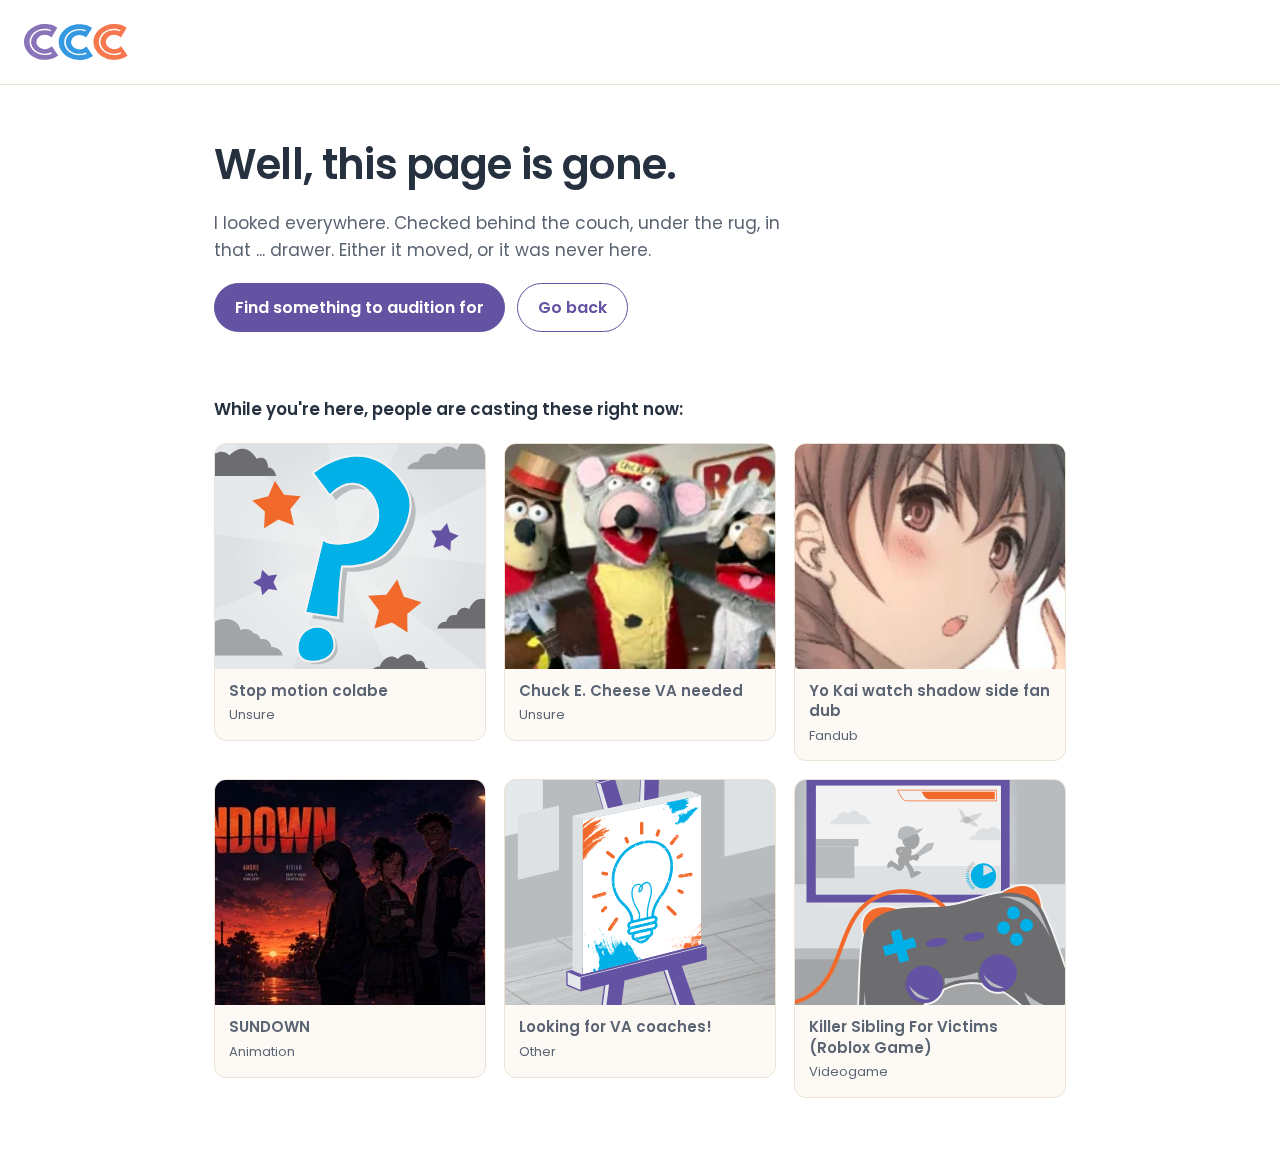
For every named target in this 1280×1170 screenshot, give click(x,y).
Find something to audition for (359, 307)
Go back (572, 307)
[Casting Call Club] (640, 42)
